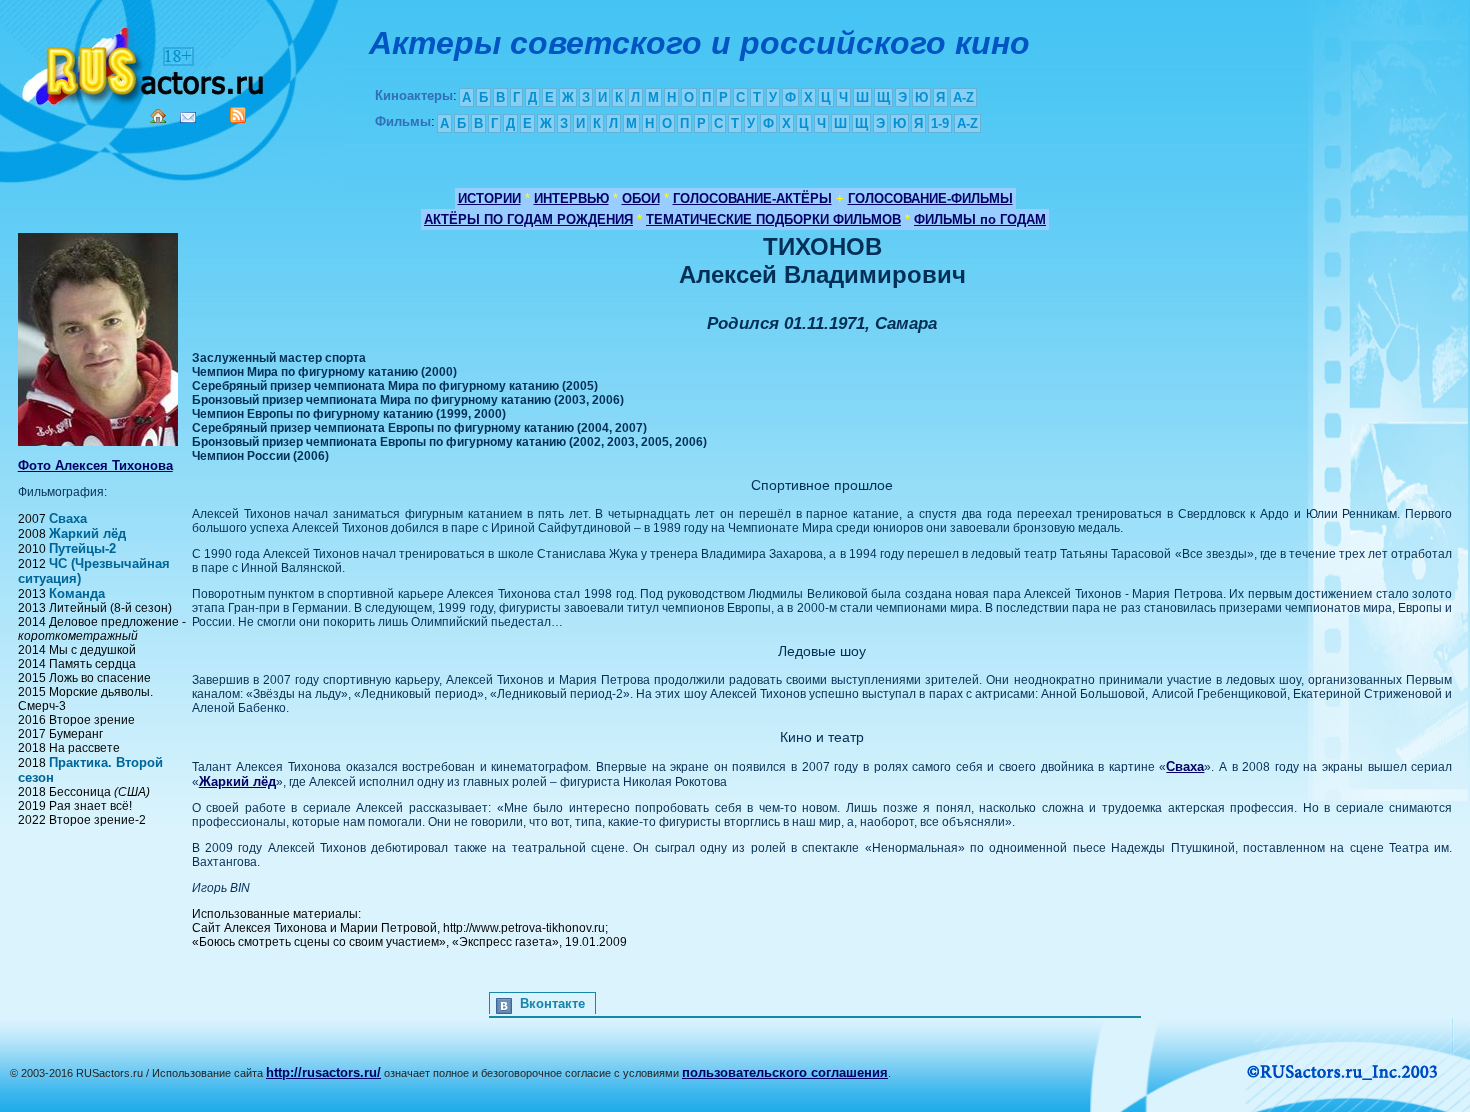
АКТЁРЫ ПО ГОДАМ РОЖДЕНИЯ (528, 219)
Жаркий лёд (87, 533)
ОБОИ (641, 198)
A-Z (963, 97)
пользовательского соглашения (785, 1072)
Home (158, 116)
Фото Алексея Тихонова (95, 465)
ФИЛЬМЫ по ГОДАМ (980, 219)
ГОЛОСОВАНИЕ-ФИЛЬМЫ (930, 198)
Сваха (68, 518)
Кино (145, 62)
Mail (188, 117)
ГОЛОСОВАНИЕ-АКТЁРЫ (752, 198)
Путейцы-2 (82, 548)
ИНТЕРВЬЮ (571, 198)
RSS (238, 115)
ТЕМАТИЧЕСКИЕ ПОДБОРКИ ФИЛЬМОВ (773, 219)
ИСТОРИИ (489, 198)
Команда (77, 593)
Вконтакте (552, 1003)
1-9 (940, 123)
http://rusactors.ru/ (323, 1072)
